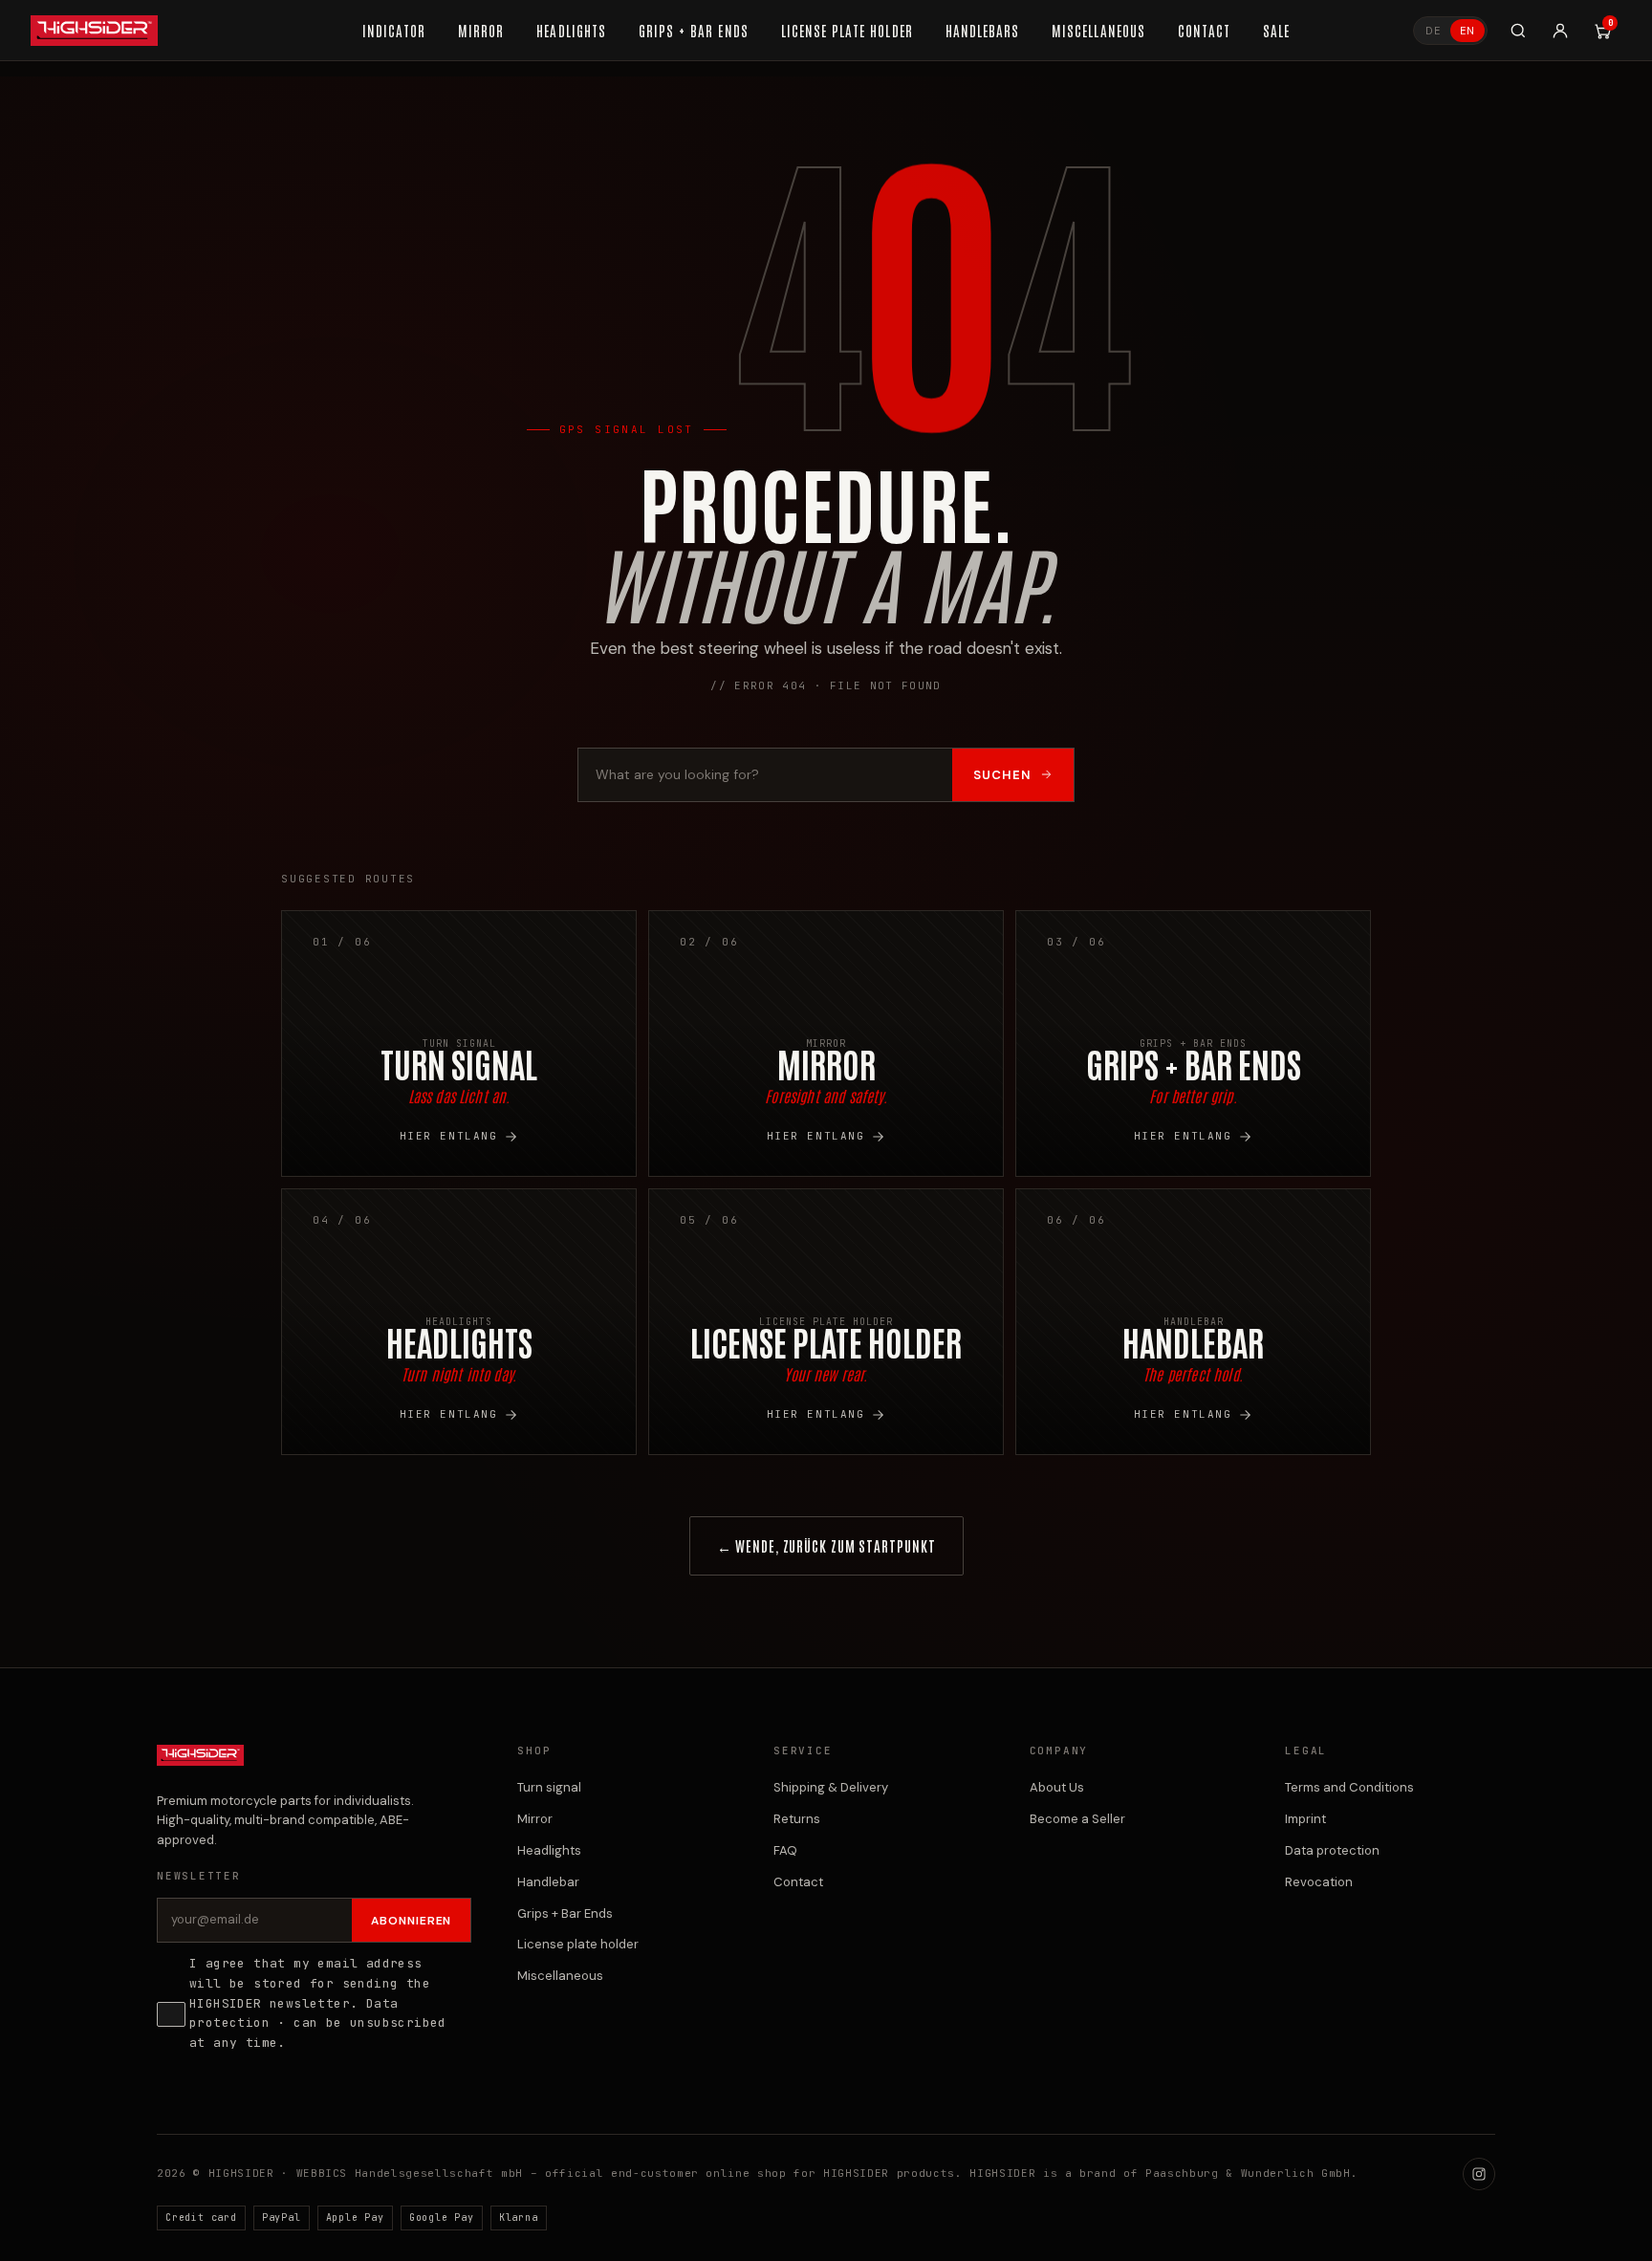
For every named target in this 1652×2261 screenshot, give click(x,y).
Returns (797, 1819)
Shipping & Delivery (831, 1787)
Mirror (535, 1819)
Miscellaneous (560, 1976)
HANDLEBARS (983, 30)
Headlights (549, 1850)
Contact (798, 1882)
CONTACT (1204, 30)
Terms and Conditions (1349, 1787)
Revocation (1319, 1882)
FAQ (785, 1850)
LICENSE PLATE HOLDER (847, 30)
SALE (1276, 30)
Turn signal (549, 1787)
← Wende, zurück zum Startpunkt (826, 1545)
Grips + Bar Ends (565, 1913)
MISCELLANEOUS (1098, 30)
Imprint (1305, 1819)
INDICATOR (394, 30)
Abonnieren (412, 1921)
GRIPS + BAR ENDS (694, 30)
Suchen (1002, 775)
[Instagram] (1479, 2174)
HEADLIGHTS (571, 30)
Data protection (1332, 1850)
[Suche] (1518, 31)
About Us (1057, 1787)
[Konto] (1560, 31)
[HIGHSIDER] (94, 31)
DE (1433, 31)
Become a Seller (1077, 1819)
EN (1467, 31)
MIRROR (481, 30)
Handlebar (548, 1882)
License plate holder (578, 1944)
